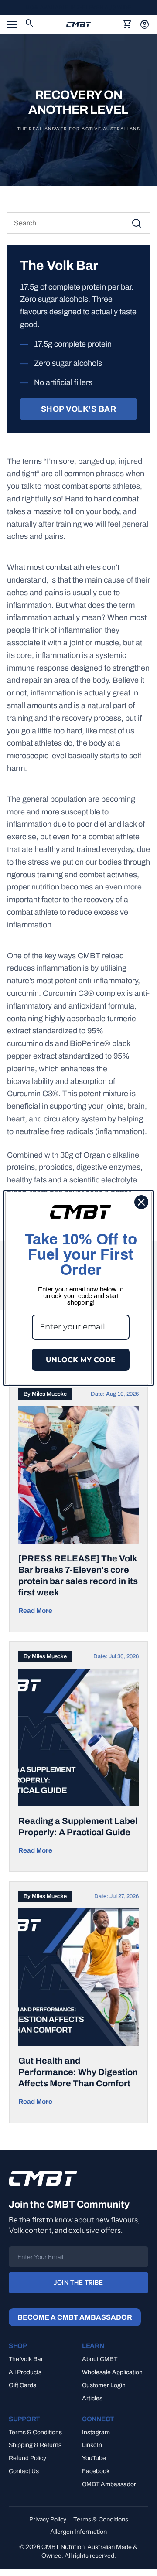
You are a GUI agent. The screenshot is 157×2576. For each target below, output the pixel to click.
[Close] (141, 1202)
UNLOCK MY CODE (81, 1360)
